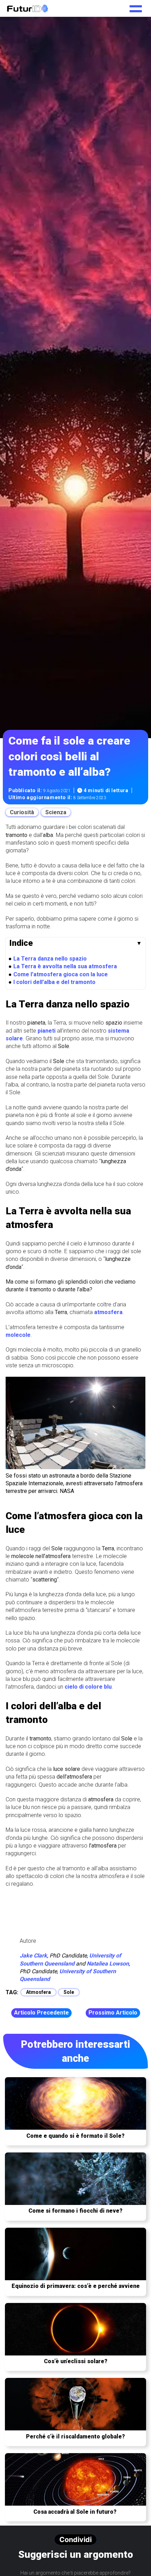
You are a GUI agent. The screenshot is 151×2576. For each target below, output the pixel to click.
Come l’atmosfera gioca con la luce (61, 974)
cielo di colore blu (88, 1687)
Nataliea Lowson (108, 1964)
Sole (69, 1992)
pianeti (47, 1031)
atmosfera (108, 1312)
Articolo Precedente (41, 2013)
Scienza (56, 812)
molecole (18, 1335)
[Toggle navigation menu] (136, 6)
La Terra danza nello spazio (50, 959)
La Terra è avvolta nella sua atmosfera (65, 966)
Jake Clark (33, 1956)
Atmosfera (38, 1992)
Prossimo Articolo (113, 2013)
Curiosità (22, 812)
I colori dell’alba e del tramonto (54, 982)
